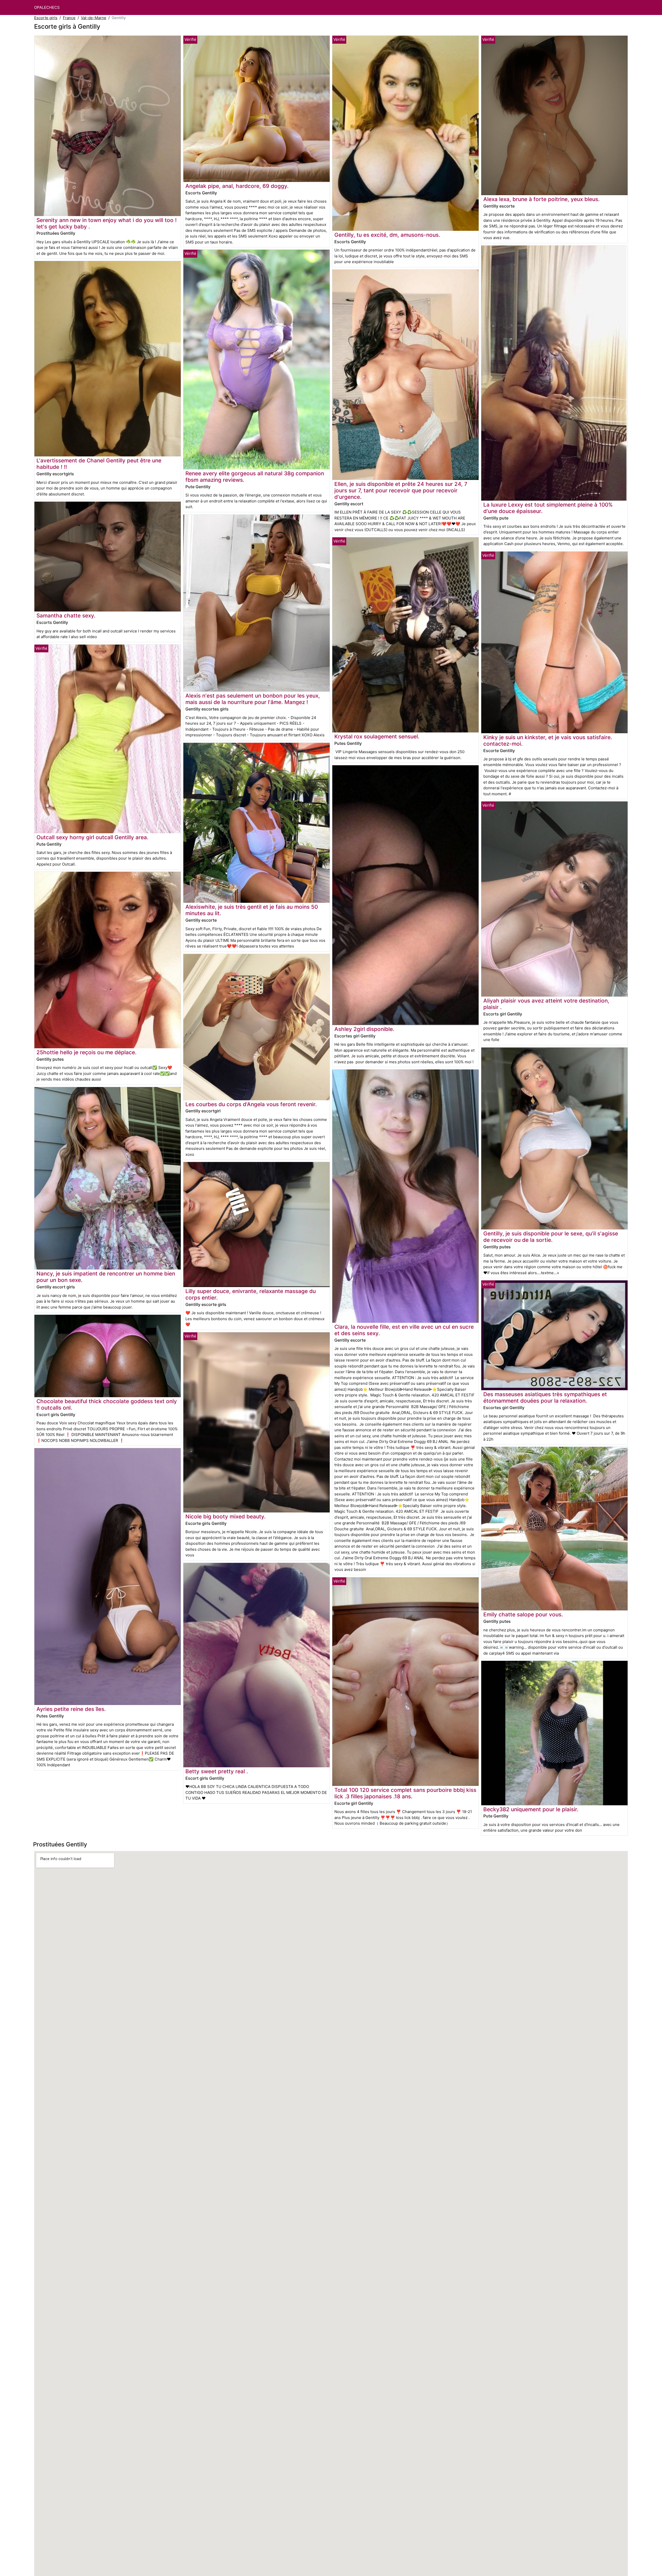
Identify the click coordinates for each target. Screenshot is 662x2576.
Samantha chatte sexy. (66, 616)
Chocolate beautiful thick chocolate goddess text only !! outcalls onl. (107, 1404)
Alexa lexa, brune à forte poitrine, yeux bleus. (541, 199)
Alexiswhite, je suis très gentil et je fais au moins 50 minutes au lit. (252, 910)
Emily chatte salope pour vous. (523, 1614)
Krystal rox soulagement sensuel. (377, 736)
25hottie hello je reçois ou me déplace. (86, 1052)
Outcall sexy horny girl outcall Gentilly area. (92, 837)
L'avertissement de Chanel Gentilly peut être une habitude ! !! (99, 464)
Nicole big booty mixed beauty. (225, 1516)
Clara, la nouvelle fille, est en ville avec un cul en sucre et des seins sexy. (404, 1330)
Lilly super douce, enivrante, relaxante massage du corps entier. (251, 1294)
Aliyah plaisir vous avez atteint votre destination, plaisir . (546, 1004)
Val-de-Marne (94, 18)
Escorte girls (46, 18)
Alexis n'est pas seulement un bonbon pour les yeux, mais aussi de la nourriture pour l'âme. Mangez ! (253, 699)
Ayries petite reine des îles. (71, 1709)
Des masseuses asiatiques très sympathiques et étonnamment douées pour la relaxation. (545, 1397)
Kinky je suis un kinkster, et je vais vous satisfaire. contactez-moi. (548, 740)
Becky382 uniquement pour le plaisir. (531, 1809)
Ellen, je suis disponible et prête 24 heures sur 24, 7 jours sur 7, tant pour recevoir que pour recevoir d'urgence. (401, 490)
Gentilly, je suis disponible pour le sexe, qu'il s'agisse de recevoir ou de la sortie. (551, 1237)
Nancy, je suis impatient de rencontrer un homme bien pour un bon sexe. (106, 1277)
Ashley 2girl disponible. (364, 1029)
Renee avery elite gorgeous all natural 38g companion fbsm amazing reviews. (255, 477)
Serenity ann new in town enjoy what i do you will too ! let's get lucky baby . (107, 223)
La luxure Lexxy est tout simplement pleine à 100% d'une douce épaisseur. (548, 508)
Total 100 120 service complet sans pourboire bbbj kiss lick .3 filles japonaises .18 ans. (405, 1793)
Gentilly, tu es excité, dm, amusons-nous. (387, 235)
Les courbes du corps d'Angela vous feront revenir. (251, 1104)
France (69, 18)
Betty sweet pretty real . (217, 1771)
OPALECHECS (47, 7)
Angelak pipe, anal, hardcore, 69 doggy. (237, 186)
